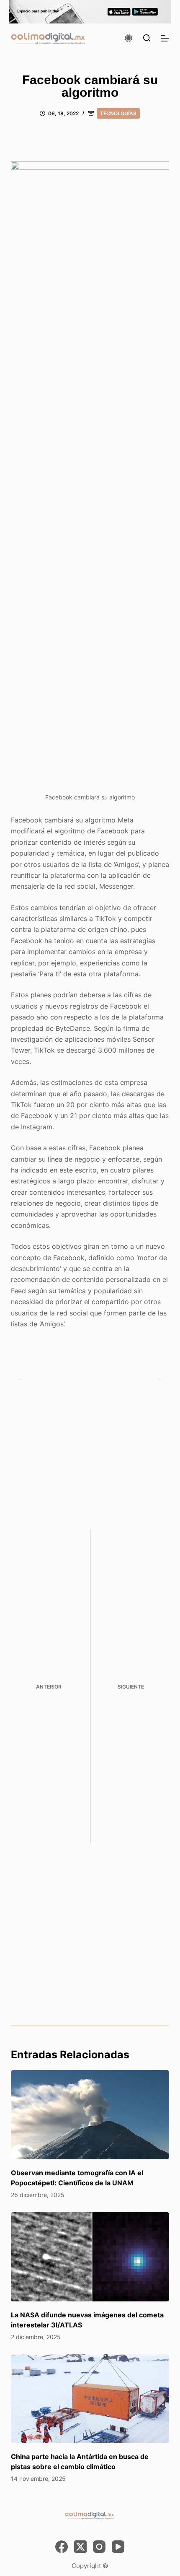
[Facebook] (62, 2547)
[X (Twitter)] (80, 2547)
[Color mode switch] (129, 38)
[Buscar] (147, 38)
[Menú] (165, 38)
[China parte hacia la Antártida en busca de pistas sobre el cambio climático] (90, 2399)
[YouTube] (118, 2547)
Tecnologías (118, 113)
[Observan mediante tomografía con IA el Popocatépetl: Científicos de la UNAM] (90, 2115)
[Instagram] (99, 2547)
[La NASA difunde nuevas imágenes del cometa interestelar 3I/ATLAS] (90, 2257)
